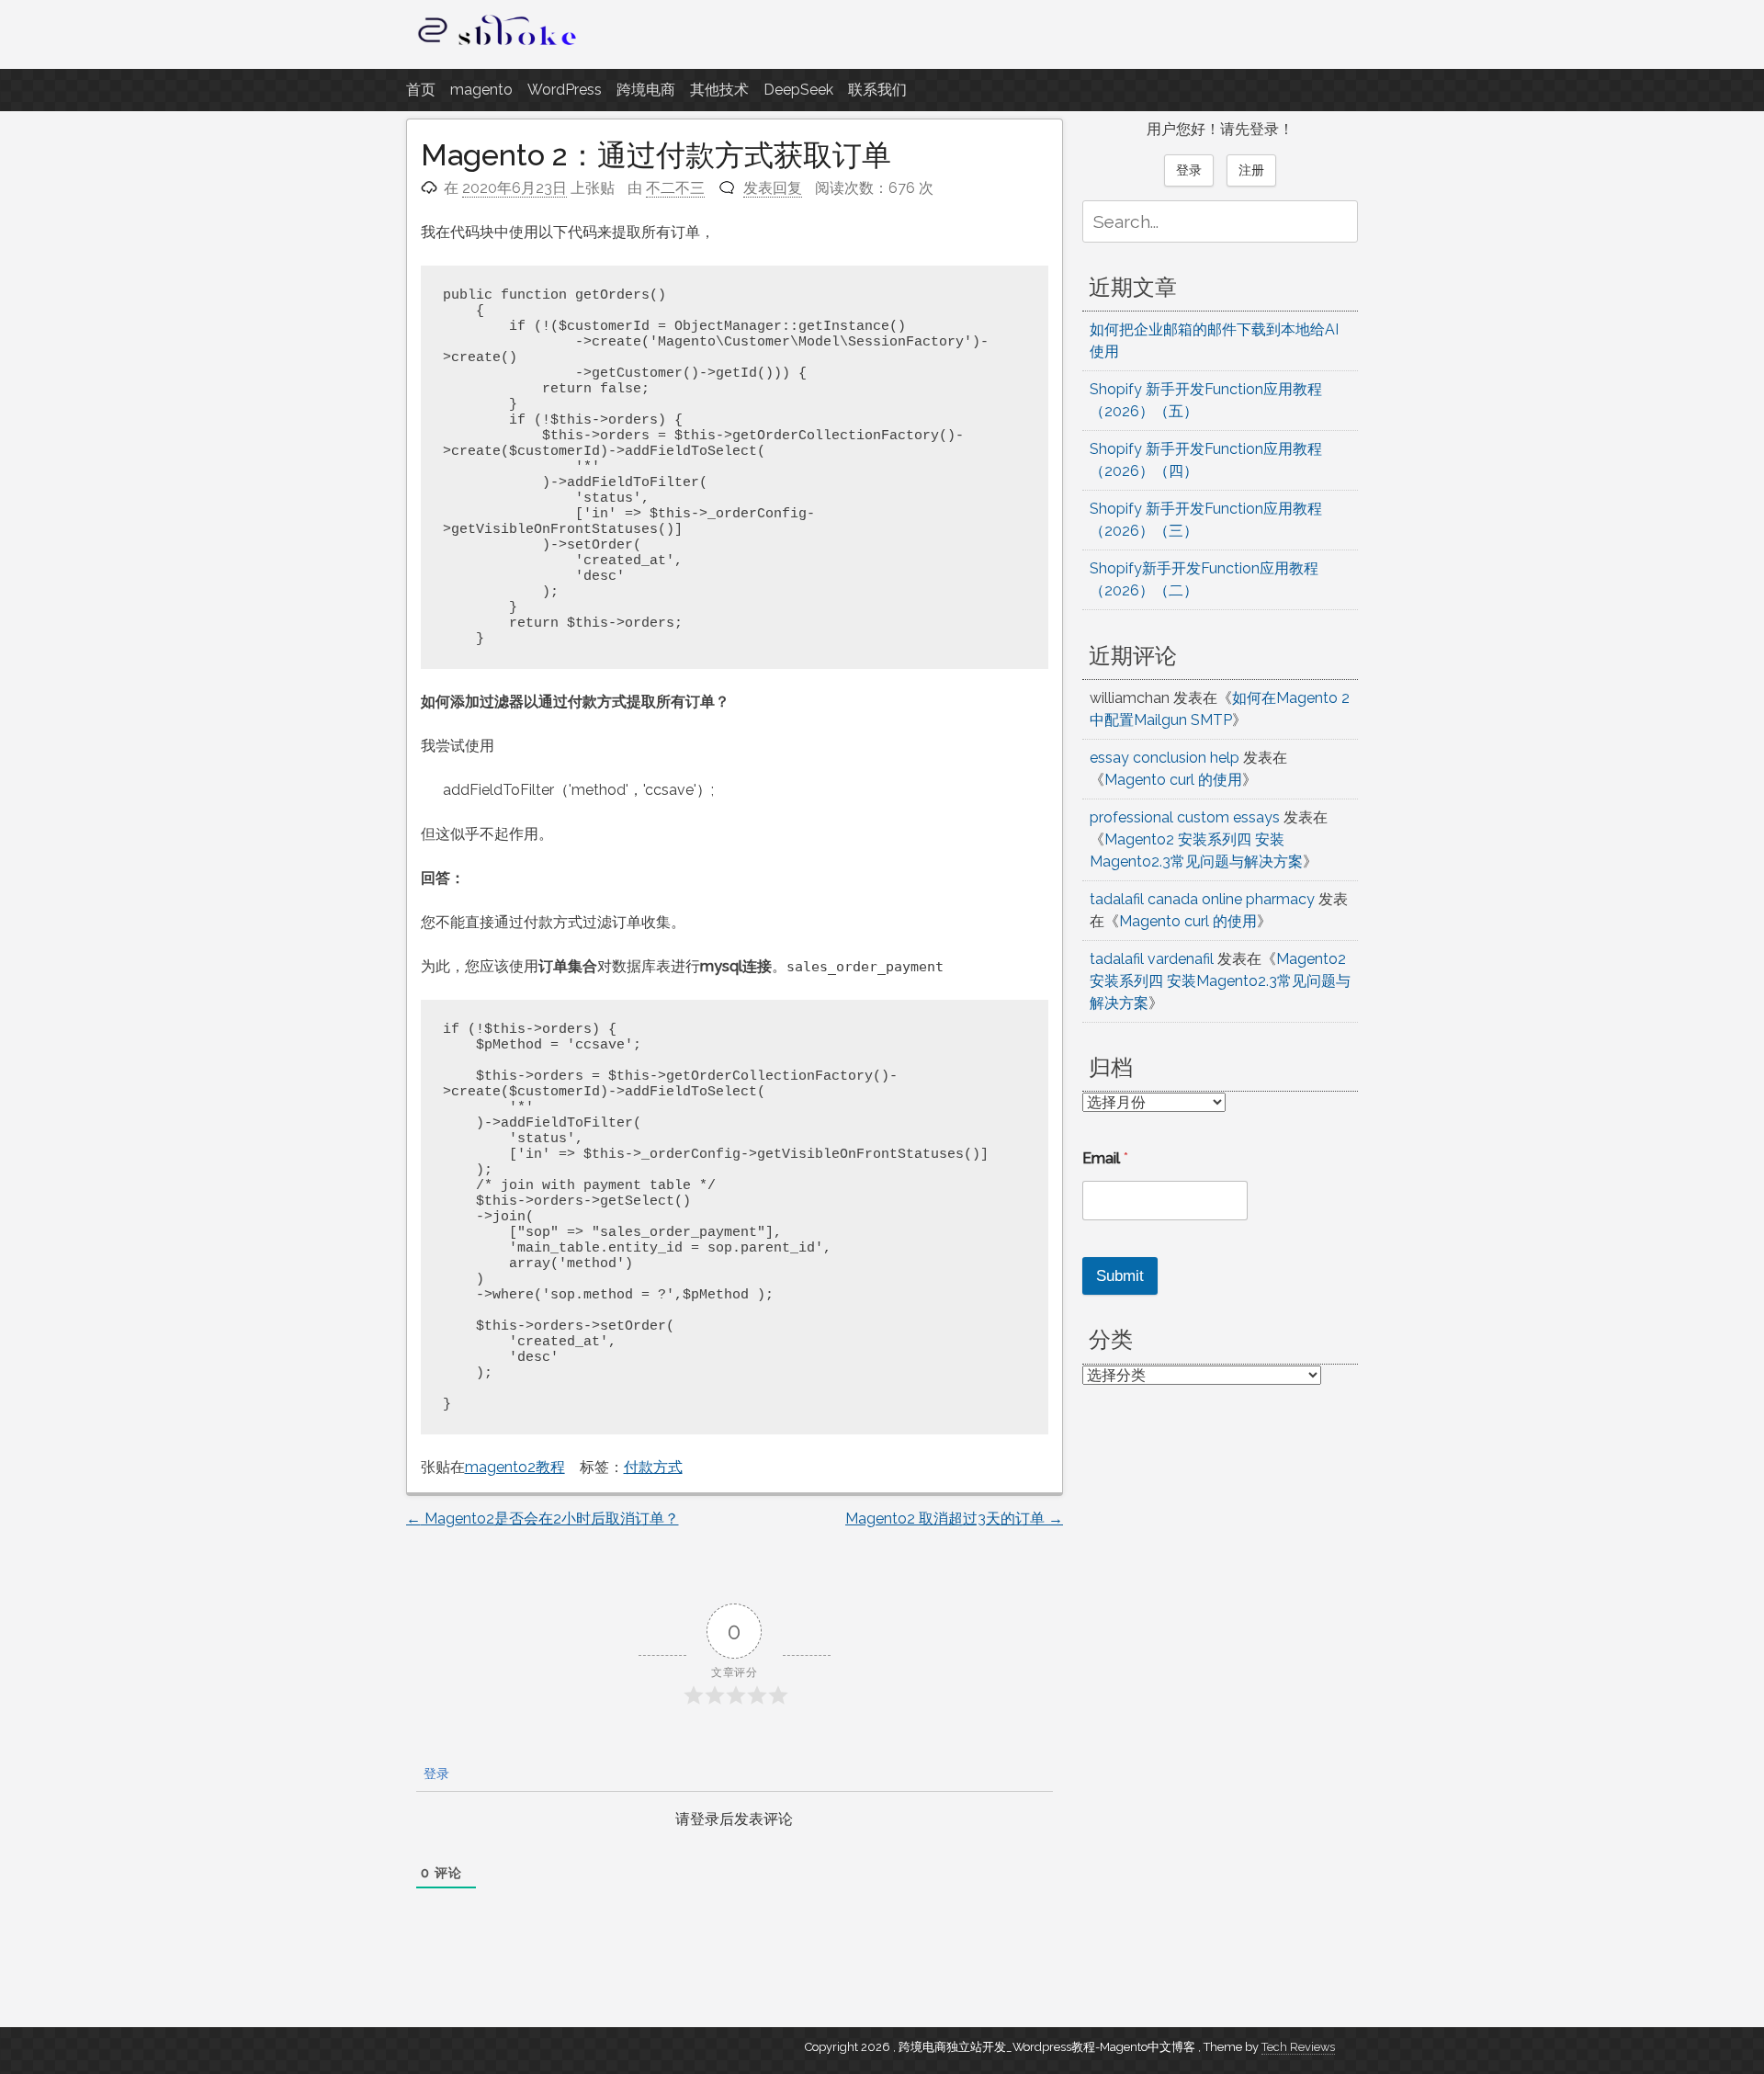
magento (481, 90)
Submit (1120, 1276)
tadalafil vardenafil (1152, 959)
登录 (435, 1774)
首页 (421, 90)
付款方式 (653, 1467)
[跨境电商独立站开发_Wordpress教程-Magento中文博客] (498, 45)
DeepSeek (798, 90)
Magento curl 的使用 (1173, 780)
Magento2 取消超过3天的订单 (954, 1519)
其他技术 (719, 90)
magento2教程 (515, 1467)
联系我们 (877, 90)
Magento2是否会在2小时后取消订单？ (543, 1519)
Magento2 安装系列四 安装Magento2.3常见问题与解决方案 (1220, 981)
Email (1105, 1158)
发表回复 (773, 188)
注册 (1251, 170)
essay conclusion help (1165, 758)
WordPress (565, 90)
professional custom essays (1185, 817)
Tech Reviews (1298, 2047)
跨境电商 (646, 90)
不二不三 (675, 188)
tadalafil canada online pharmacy (1202, 899)
